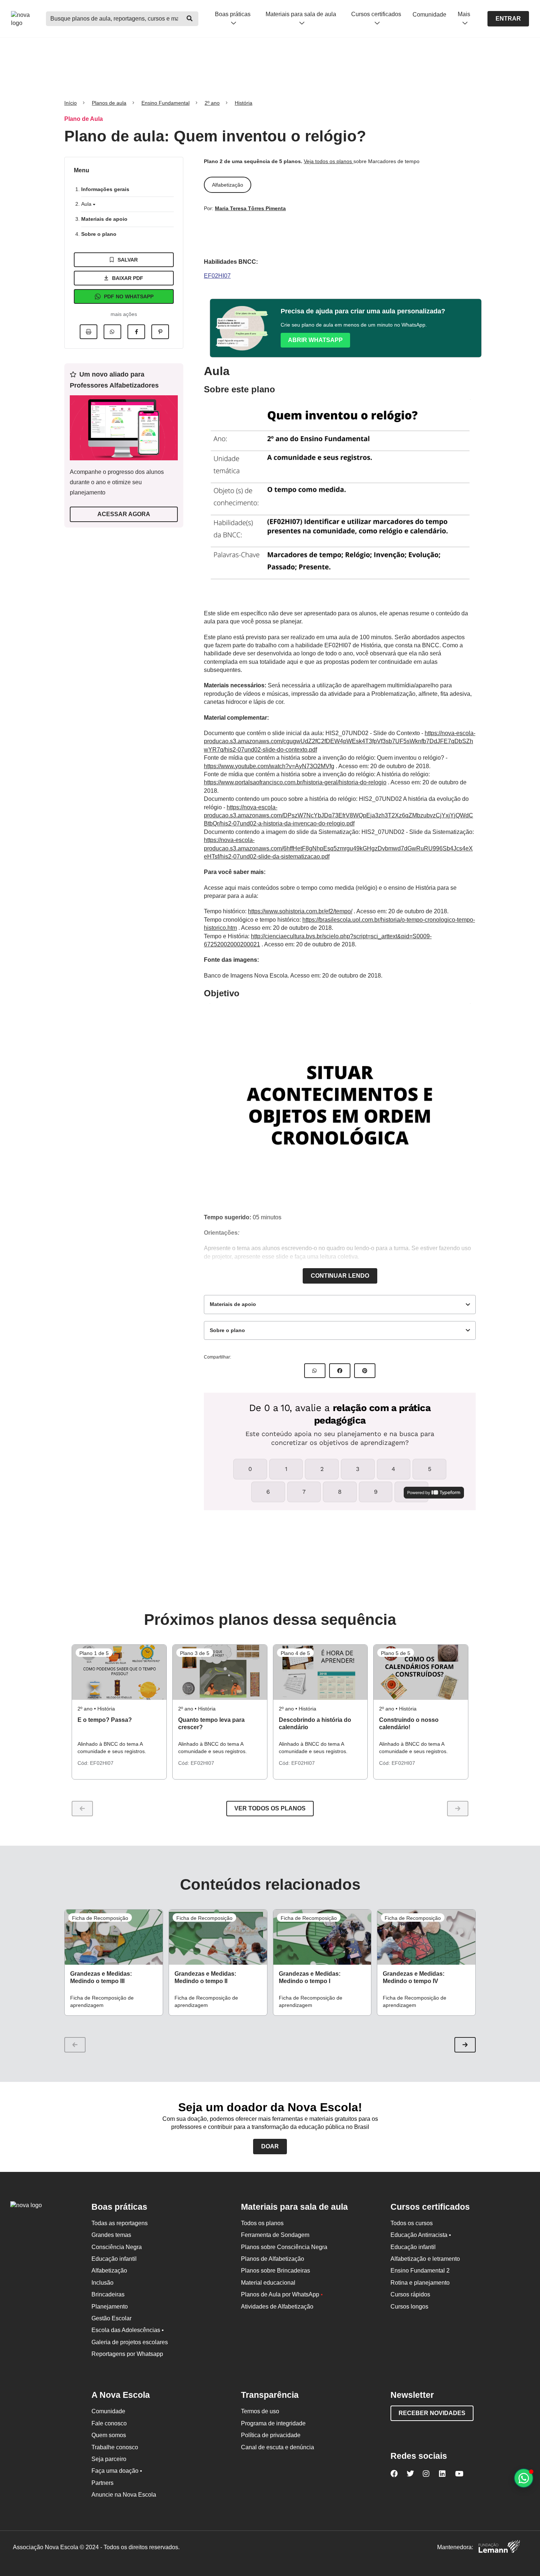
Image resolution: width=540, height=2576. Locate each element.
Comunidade (429, 15)
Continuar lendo (340, 1276)
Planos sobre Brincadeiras (276, 2271)
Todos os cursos (412, 2223)
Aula (87, 204)
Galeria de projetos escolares (130, 2342)
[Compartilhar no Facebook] (136, 332)
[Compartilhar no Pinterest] (160, 332)
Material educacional (268, 2283)
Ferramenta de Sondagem (275, 2235)
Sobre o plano (99, 234)
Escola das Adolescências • (128, 2330)
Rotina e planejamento (420, 2283)
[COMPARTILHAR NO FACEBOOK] (340, 1371)
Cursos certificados (376, 14)
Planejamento (110, 2307)
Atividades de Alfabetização (277, 2307)
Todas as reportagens (120, 2223)
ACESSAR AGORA (124, 514)
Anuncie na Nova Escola (124, 2495)
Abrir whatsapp (315, 340)
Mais (464, 14)
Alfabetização (109, 2271)
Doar (270, 2146)
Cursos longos (409, 2307)
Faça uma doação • (117, 2471)
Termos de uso (260, 2411)
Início (71, 103)
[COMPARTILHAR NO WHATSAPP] (315, 1371)
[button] (465, 2045)
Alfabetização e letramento (425, 2259)
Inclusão (102, 2283)
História (244, 103)
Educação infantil (114, 2259)
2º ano (212, 103)
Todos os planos (262, 2223)
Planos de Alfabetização (273, 2259)
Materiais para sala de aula (301, 14)
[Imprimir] (89, 332)
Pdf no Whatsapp (129, 296)
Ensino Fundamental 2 (420, 2271)
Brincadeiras (108, 2294)
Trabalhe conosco (115, 2447)
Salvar (128, 260)
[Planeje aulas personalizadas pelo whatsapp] (524, 2478)
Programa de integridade (273, 2423)
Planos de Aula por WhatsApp (282, 2294)
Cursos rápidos (410, 2294)
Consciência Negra (117, 2247)
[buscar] (190, 19)
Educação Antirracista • (421, 2235)
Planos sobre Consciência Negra (284, 2247)
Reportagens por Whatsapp (127, 2354)
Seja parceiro (109, 2459)
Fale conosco (109, 2423)
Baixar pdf (128, 278)
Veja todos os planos (329, 161)
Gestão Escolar (111, 2318)
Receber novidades (432, 2413)
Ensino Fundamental (165, 103)
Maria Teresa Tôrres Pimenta (250, 208)
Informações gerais (105, 189)
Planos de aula (109, 103)
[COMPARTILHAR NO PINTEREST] (365, 1371)
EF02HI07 (217, 276)
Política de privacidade (271, 2435)
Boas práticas (233, 14)
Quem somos (109, 2435)
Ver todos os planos (270, 1808)
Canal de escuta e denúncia (278, 2447)
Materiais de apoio (104, 219)
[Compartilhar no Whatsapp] (112, 332)
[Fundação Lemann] (499, 2548)
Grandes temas (111, 2235)
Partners (102, 2483)
